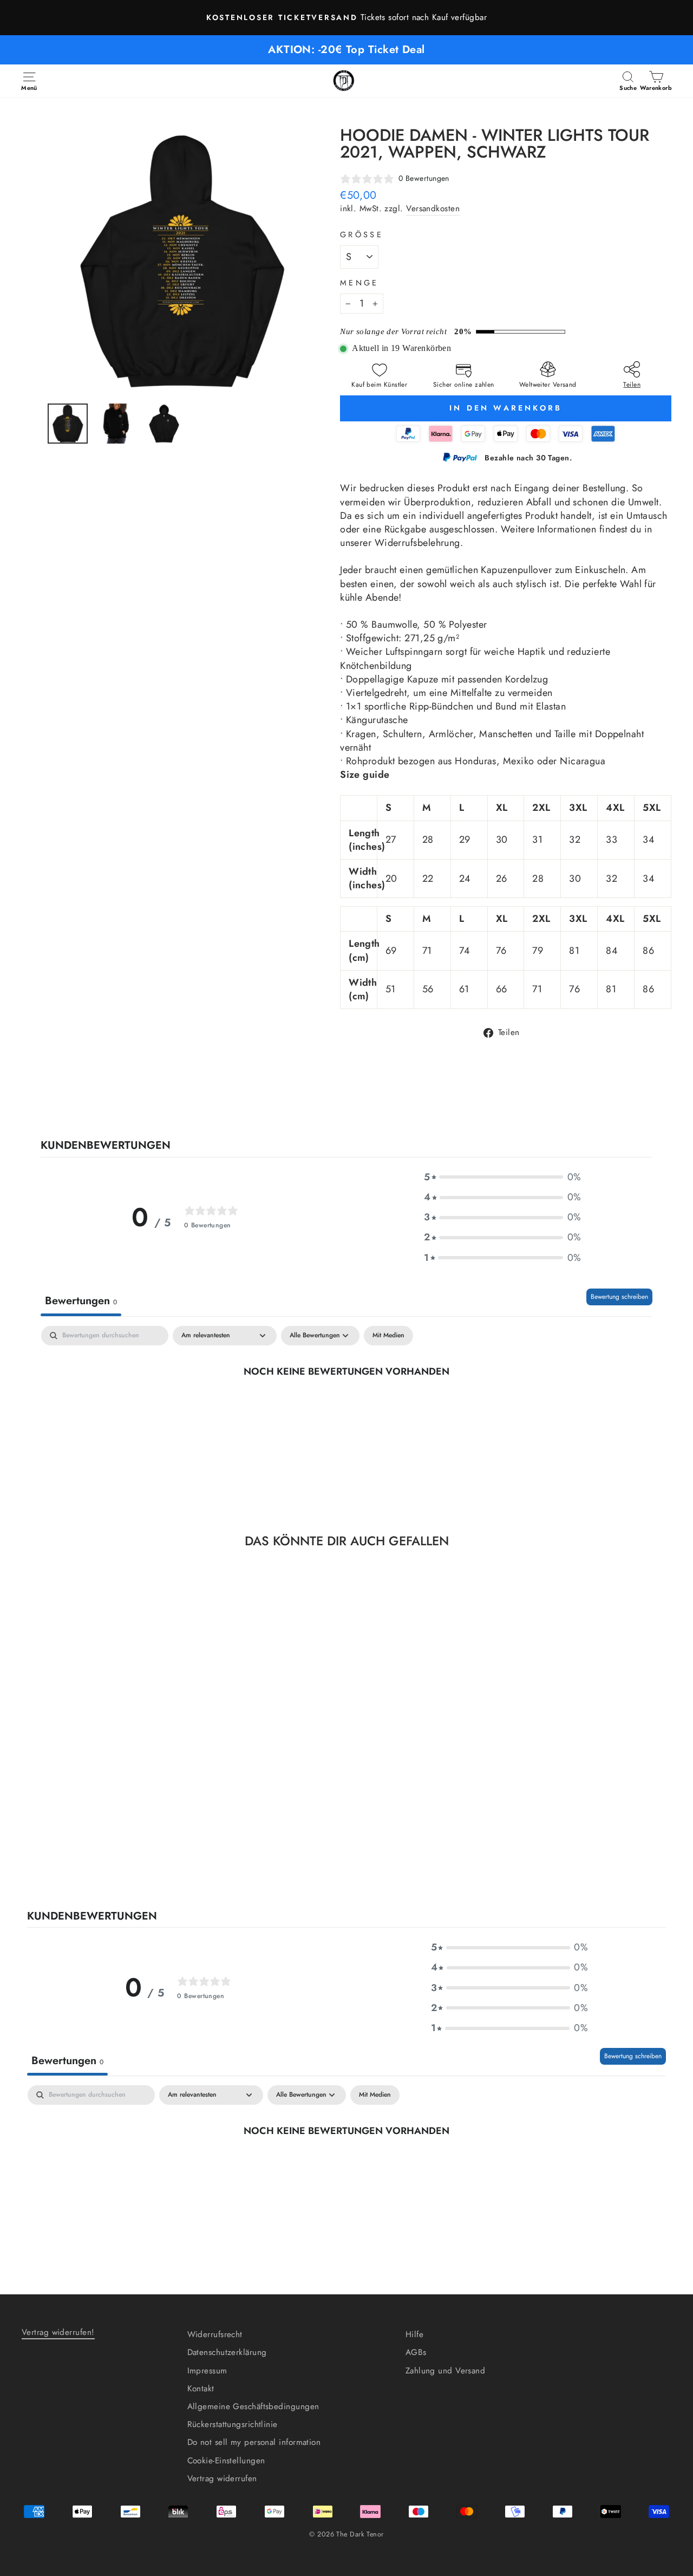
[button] (502, 1177)
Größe (362, 235)
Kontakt (201, 2389)
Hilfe (414, 2334)
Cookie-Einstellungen (226, 2461)
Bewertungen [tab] (81, 1301)
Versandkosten (433, 209)
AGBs (416, 2352)
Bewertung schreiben (619, 1297)
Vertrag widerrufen (222, 2479)
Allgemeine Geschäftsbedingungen (253, 2406)
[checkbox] (388, 1336)
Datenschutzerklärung (227, 2352)
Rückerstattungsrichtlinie (233, 2424)
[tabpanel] (346, 1407)
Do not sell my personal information (254, 2442)
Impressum (207, 2371)
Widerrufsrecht (215, 2334)
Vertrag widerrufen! (58, 2332)
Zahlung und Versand (446, 2371)
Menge (359, 283)
